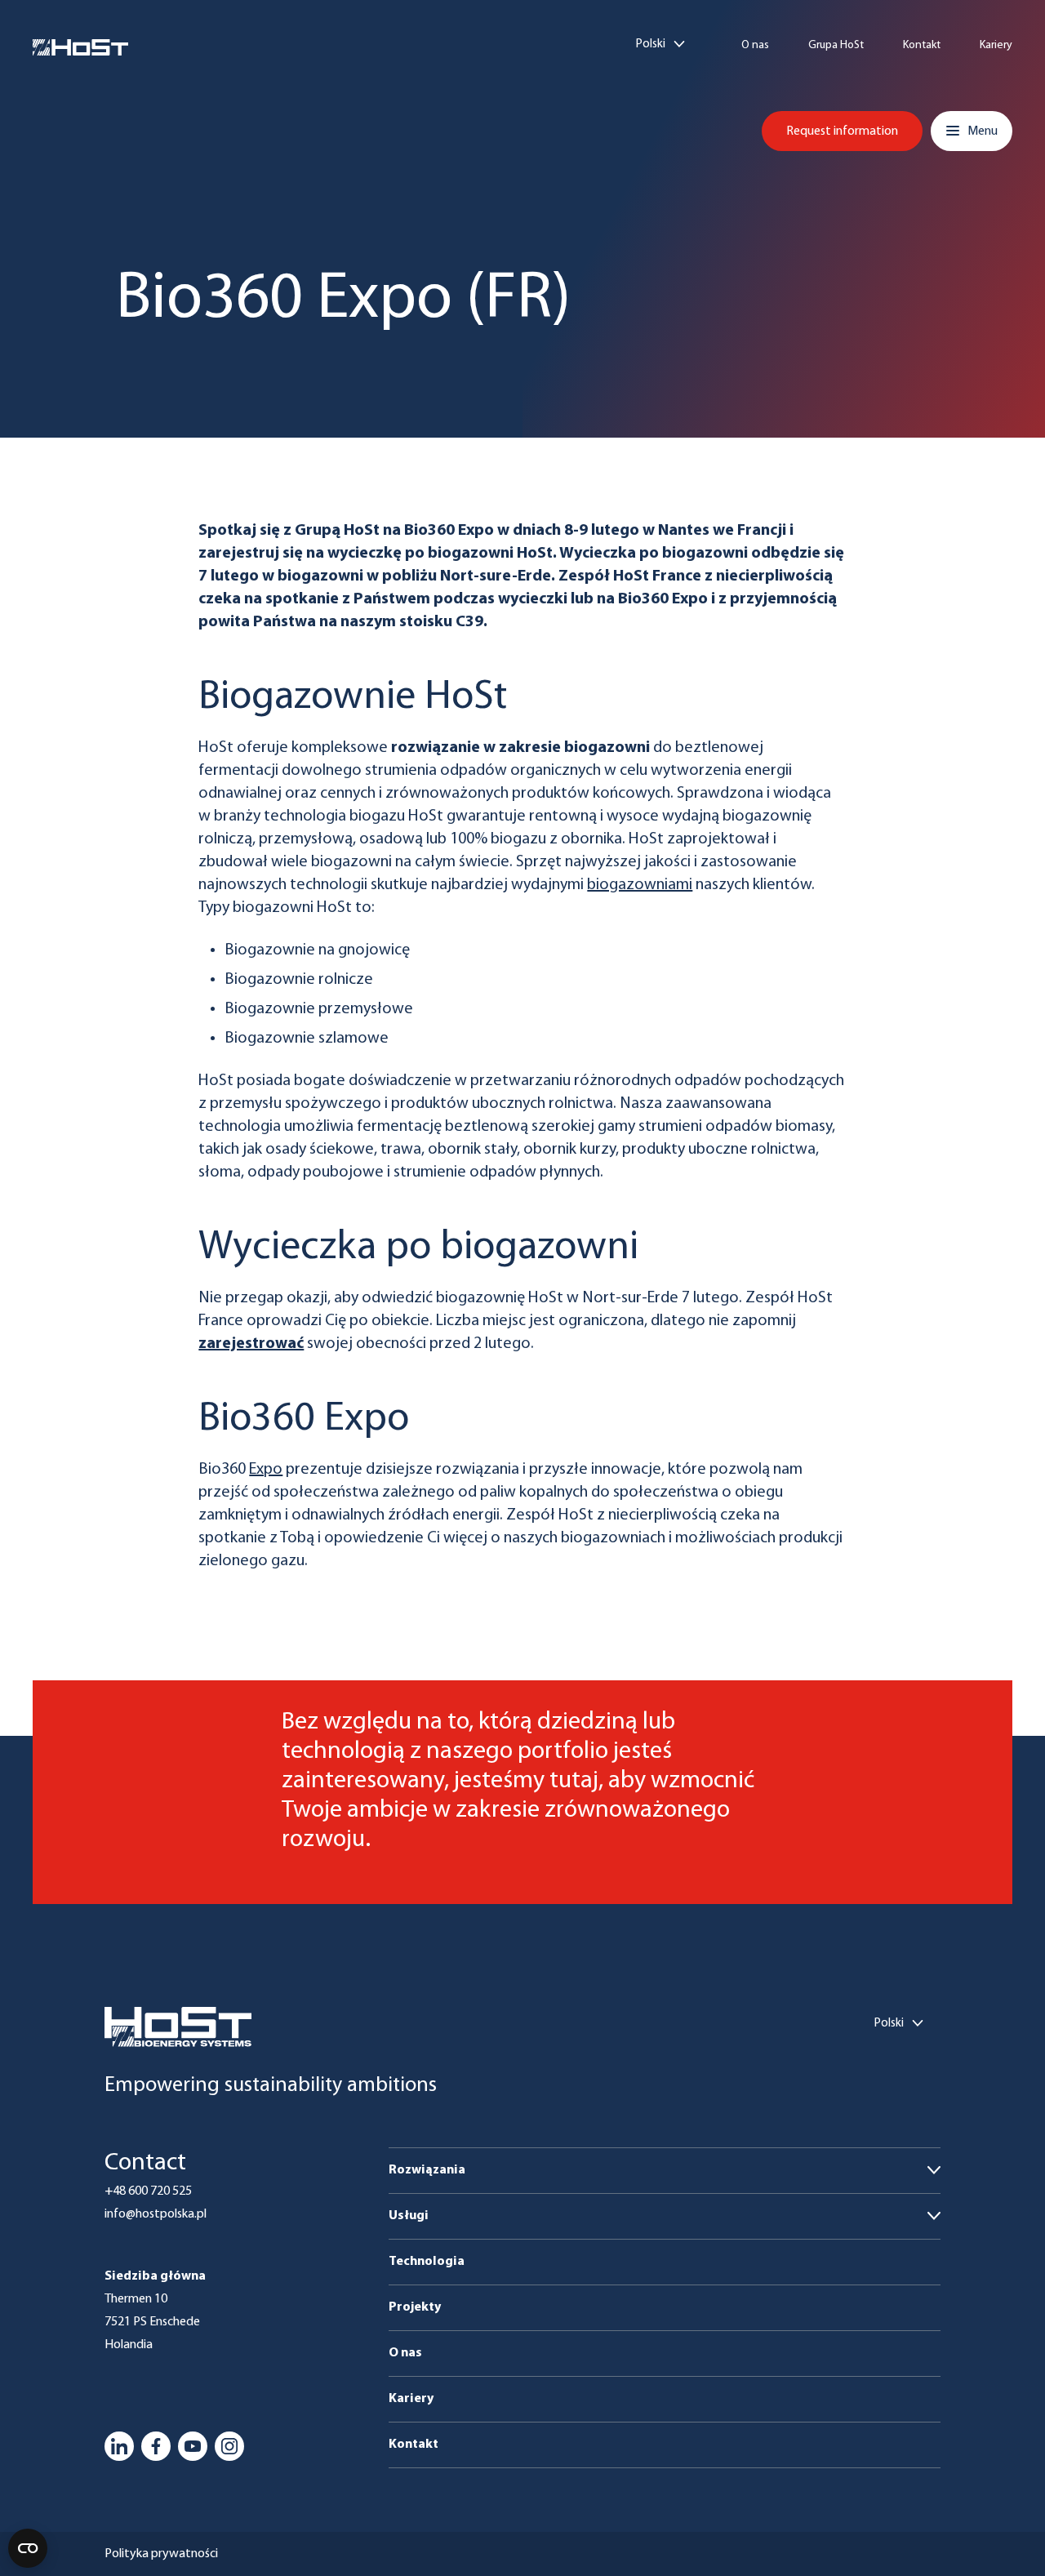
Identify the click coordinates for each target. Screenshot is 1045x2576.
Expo (266, 1470)
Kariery (996, 46)
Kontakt (922, 46)
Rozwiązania (427, 2170)
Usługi (409, 2216)
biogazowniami (640, 885)
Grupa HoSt (836, 46)
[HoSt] (80, 47)
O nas (755, 46)
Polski (651, 44)
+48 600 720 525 (148, 2191)
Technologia (427, 2262)
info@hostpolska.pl (156, 2214)
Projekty (415, 2307)
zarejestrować (251, 1344)
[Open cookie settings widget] (28, 2548)
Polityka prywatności (161, 2554)
